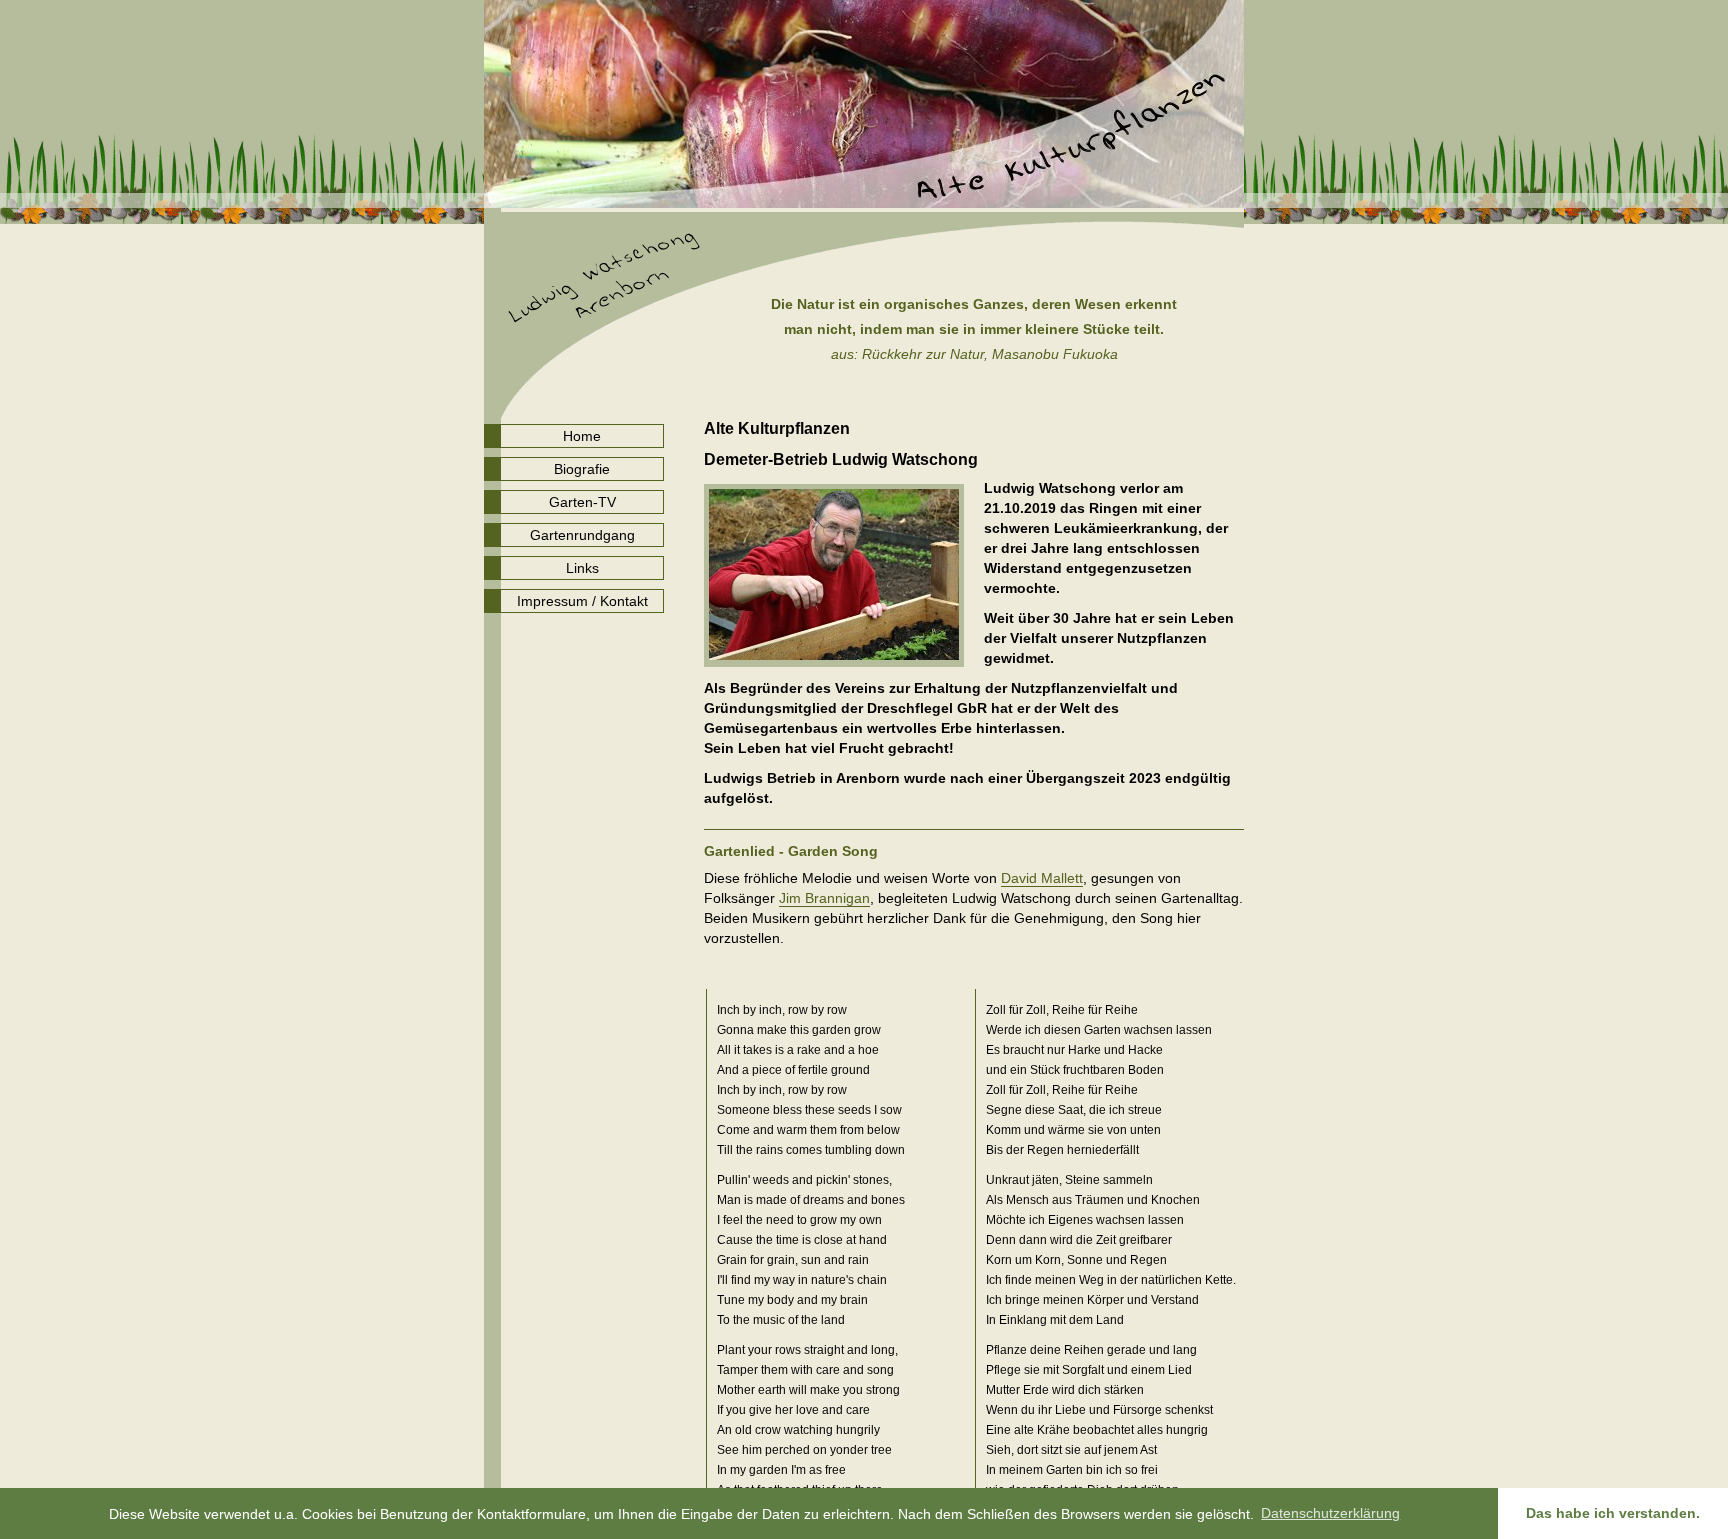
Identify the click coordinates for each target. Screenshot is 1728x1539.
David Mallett (1042, 878)
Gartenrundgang (582, 535)
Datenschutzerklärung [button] (1330, 1513)
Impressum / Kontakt (582, 601)
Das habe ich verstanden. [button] (1613, 1513)
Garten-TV (582, 502)
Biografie (582, 469)
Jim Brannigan (824, 898)
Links (582, 568)
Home (582, 436)
